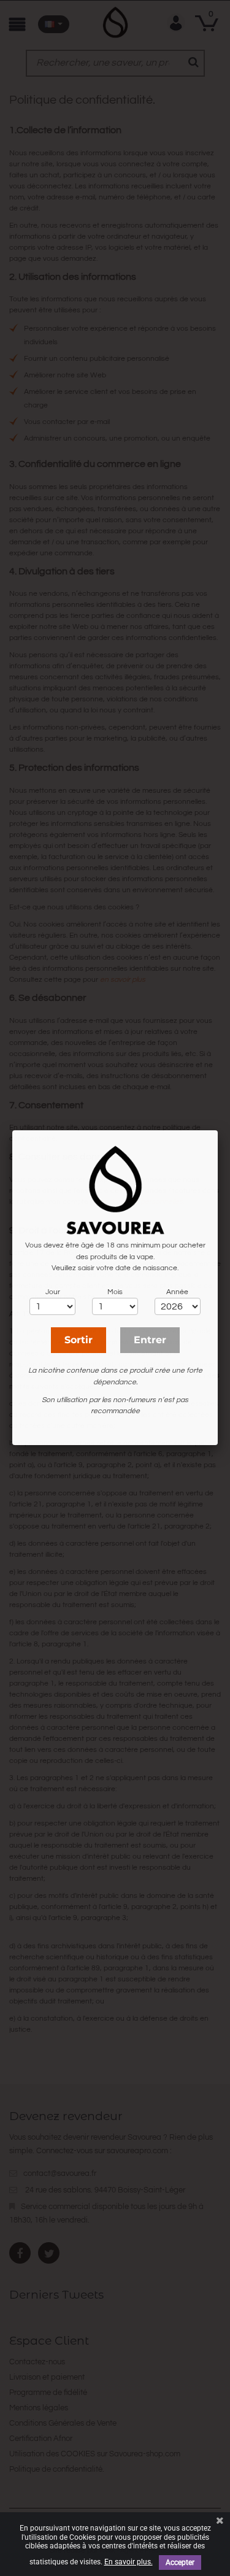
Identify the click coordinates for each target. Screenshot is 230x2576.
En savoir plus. (128, 2562)
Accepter (180, 2563)
